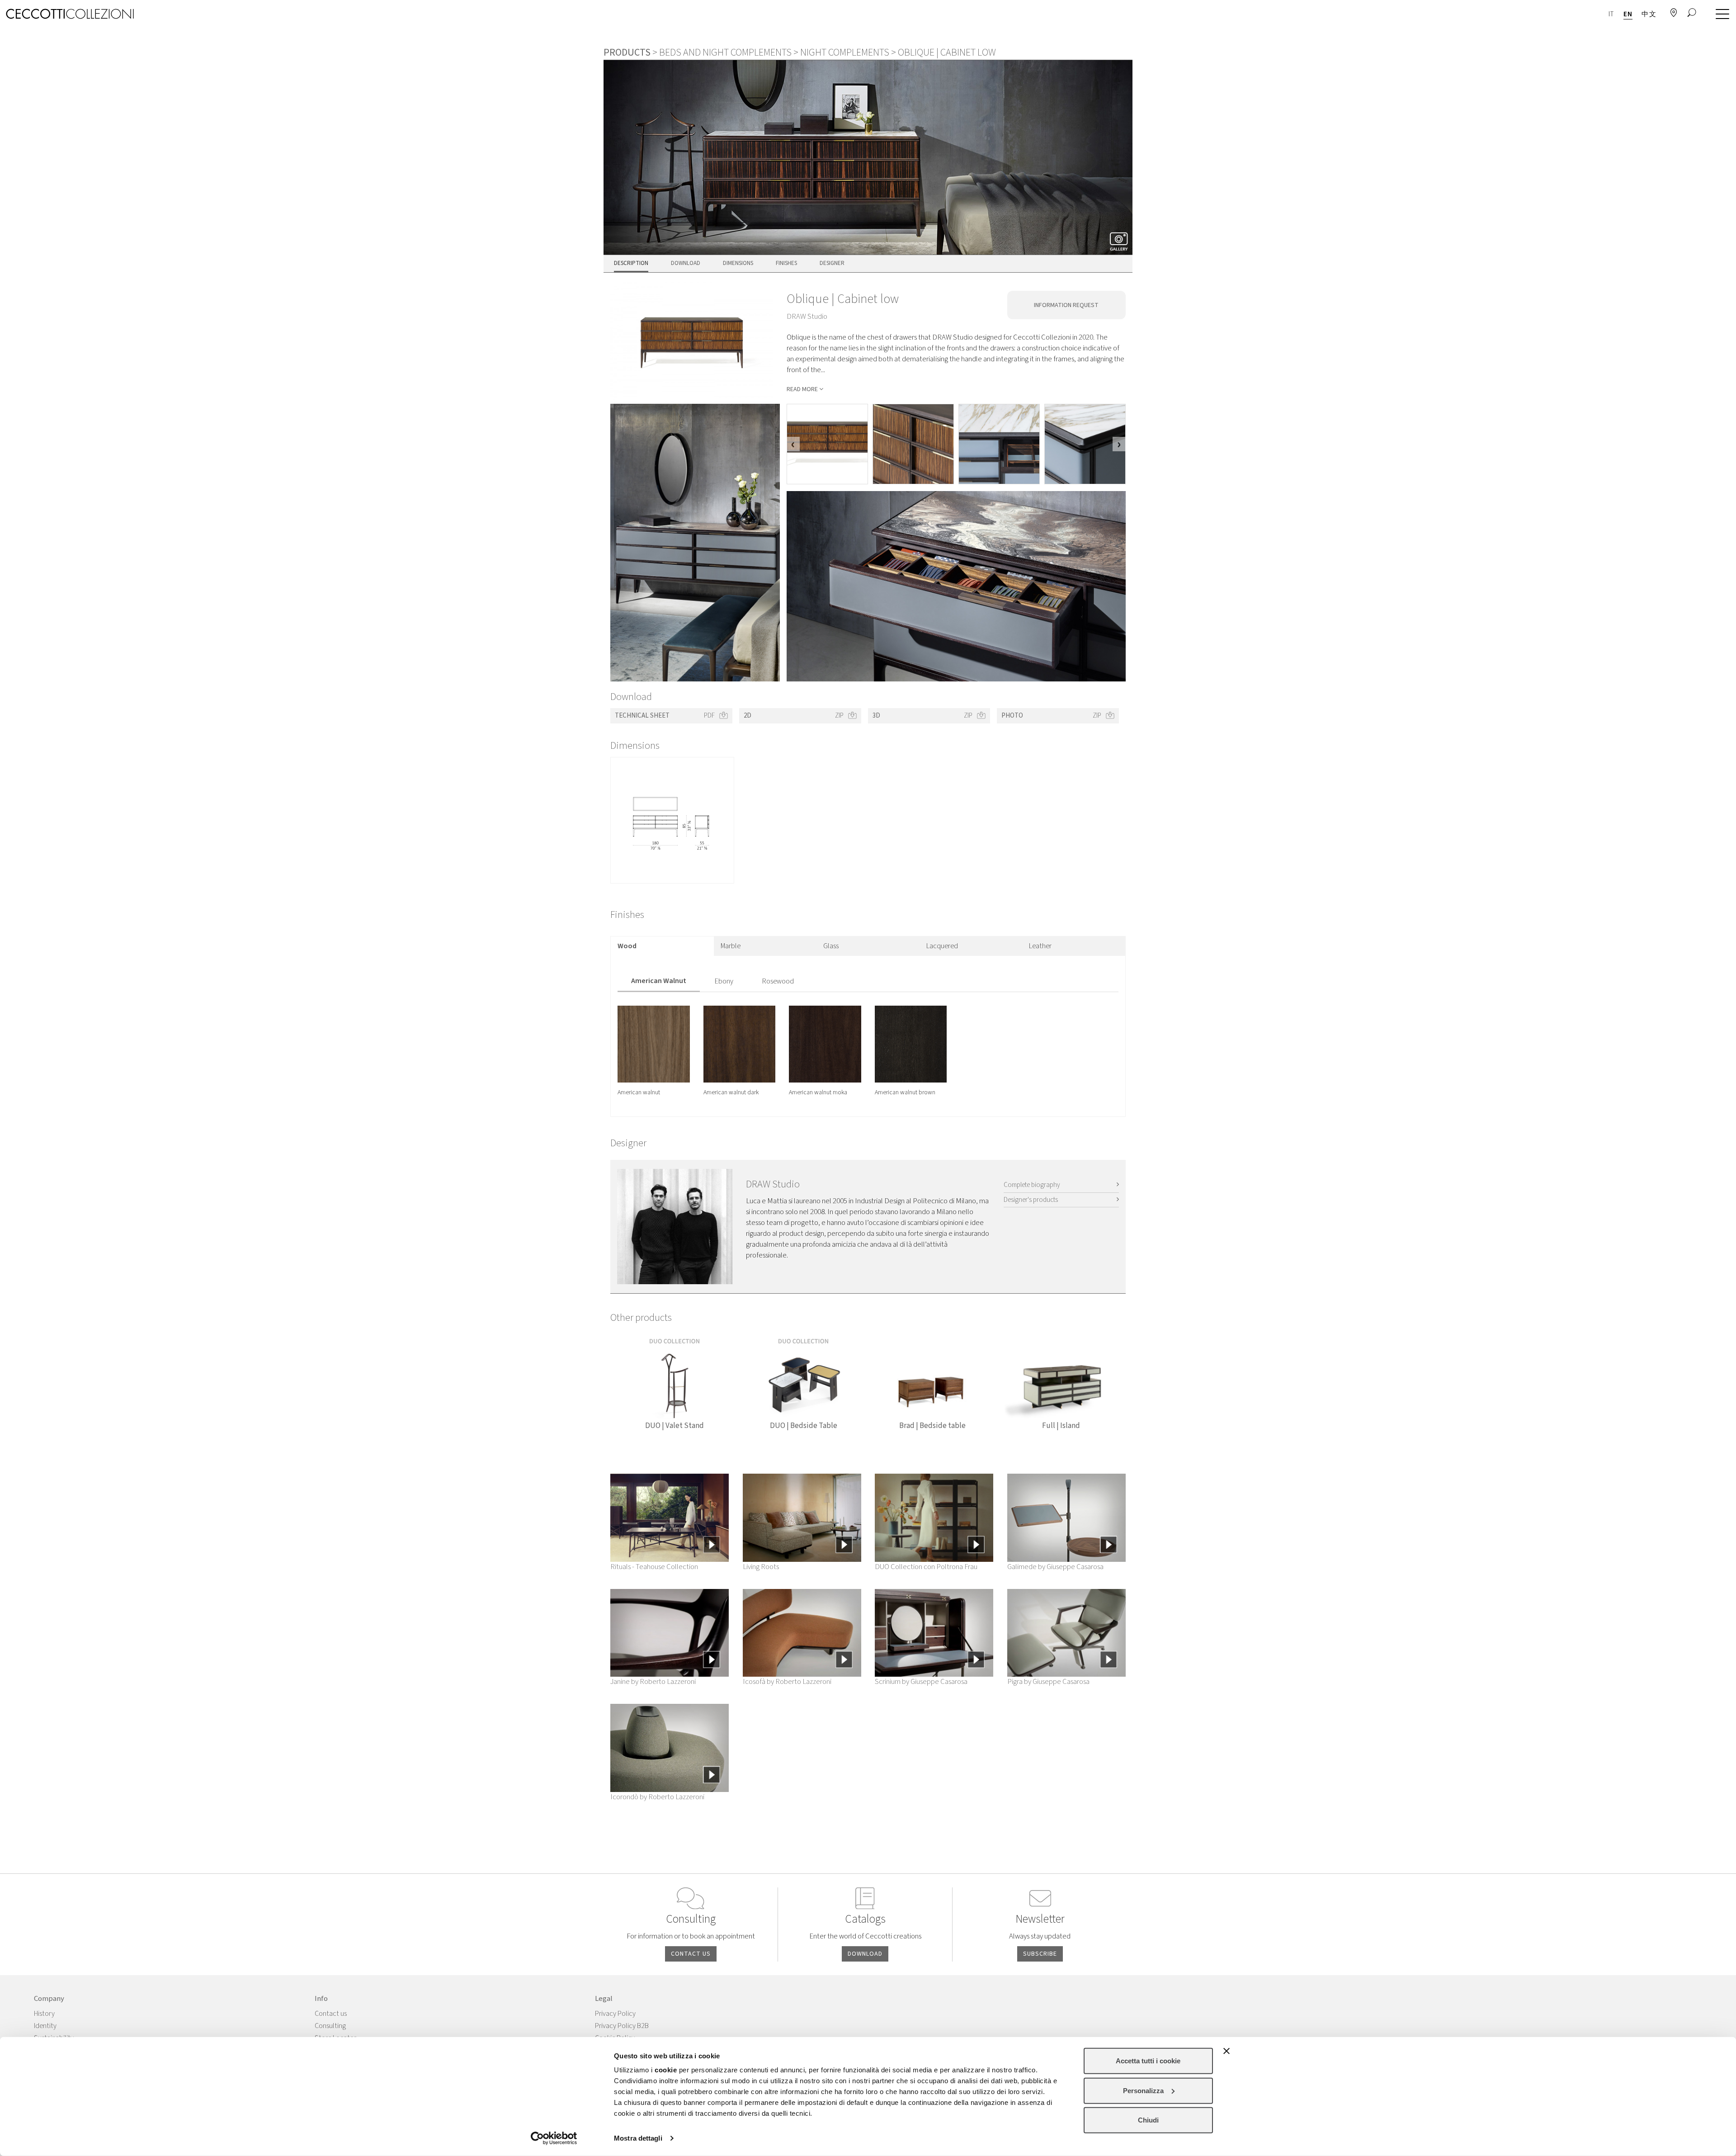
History (44, 2014)
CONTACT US (691, 1954)
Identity (45, 2026)
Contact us (331, 2014)
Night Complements (845, 52)
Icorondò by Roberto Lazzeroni (657, 1797)
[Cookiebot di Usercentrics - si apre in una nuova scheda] (554, 2138)
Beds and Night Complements (725, 52)
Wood (627, 946)
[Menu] (1720, 14)
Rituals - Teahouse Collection (654, 1567)
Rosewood (778, 981)
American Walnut (659, 981)
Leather (1040, 946)
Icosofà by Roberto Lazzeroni (787, 1682)
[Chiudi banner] (1227, 2051)
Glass (831, 946)
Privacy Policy (615, 2014)
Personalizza (1143, 2090)
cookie (666, 2070)
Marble (731, 946)
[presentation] (793, 444)
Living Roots (761, 1567)
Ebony (724, 981)
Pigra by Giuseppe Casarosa (1048, 1682)
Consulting (330, 2026)
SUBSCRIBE (1040, 1954)
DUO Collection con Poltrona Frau (926, 1567)
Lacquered (942, 946)
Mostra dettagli (638, 2138)
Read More (802, 389)
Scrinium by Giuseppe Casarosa (921, 1682)
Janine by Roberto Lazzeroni (653, 1682)
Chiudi (1148, 2120)
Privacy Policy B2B (622, 2026)
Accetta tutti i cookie (1148, 2061)
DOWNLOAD (865, 1954)
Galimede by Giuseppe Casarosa (1055, 1567)
